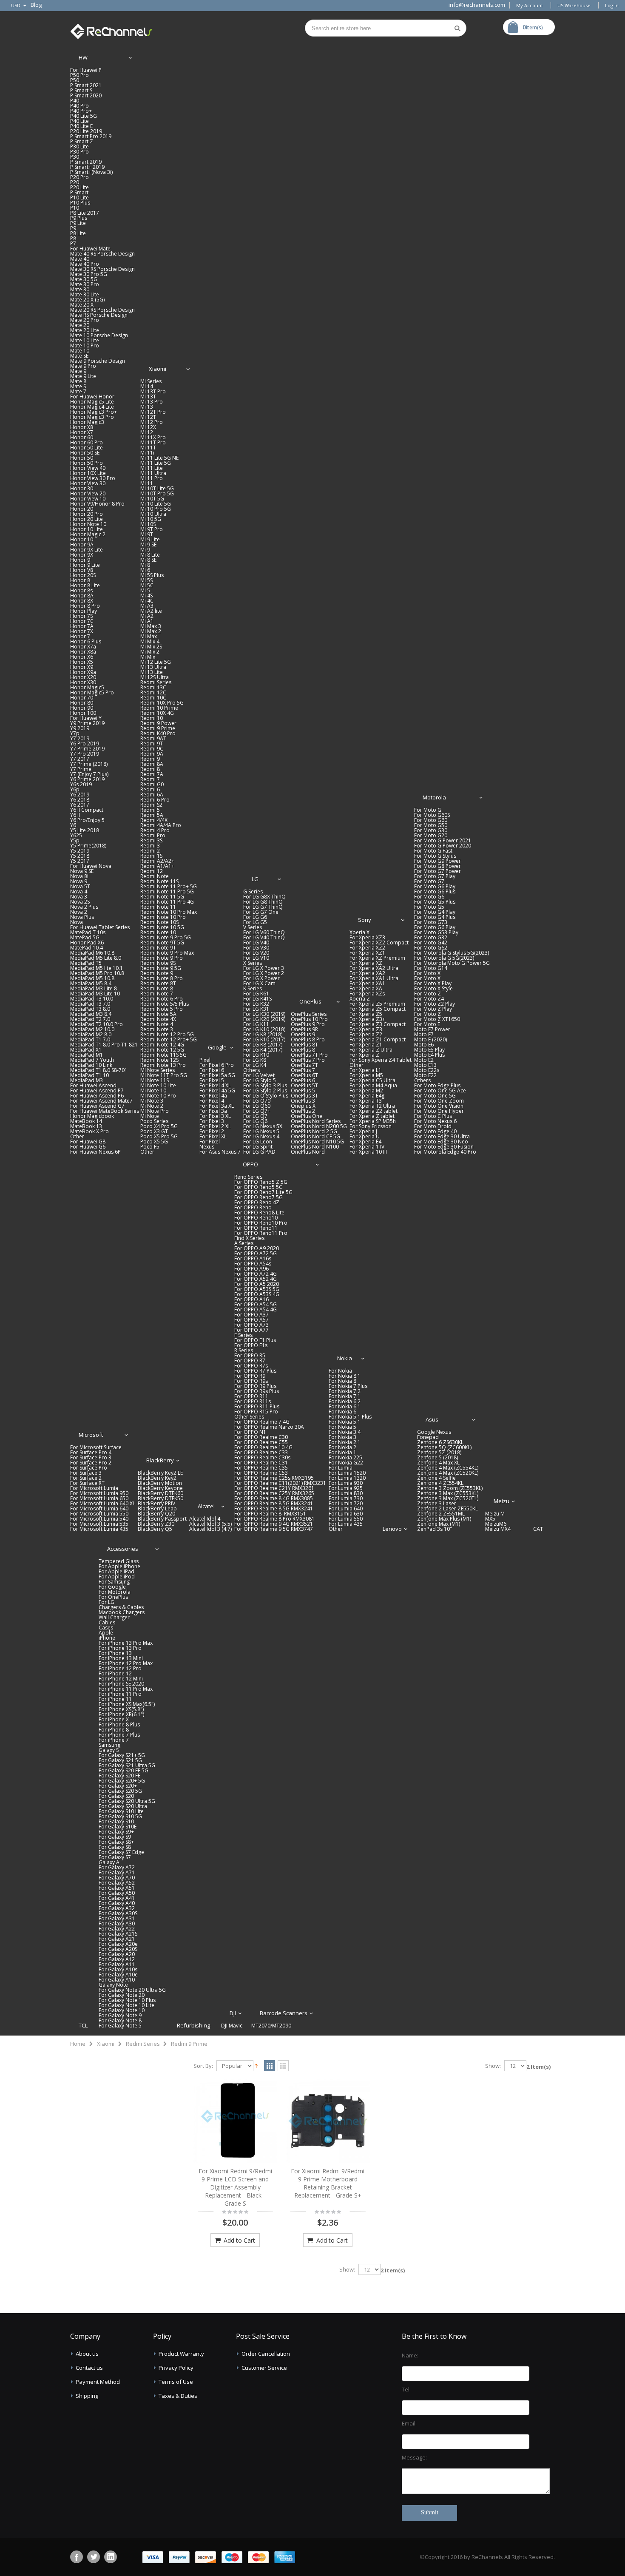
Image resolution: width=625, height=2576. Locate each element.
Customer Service (264, 2368)
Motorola (434, 797)
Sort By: (203, 2066)
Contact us (89, 2368)
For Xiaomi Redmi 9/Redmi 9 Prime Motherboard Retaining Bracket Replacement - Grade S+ (328, 2183)
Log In (612, 5)
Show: (493, 2066)
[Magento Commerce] (111, 30)
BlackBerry (160, 1460)
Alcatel (206, 1506)
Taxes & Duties (178, 2396)
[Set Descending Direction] (256, 2065)
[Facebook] (77, 2557)
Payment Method (98, 2382)
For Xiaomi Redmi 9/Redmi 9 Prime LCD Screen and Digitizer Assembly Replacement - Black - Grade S (235, 2187)
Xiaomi (158, 369)
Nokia (345, 1358)
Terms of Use (176, 2382)
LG (255, 879)
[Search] (457, 28)
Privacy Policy (176, 2368)
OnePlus (310, 1001)
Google (217, 1047)
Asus (432, 1419)
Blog (36, 5)
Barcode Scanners (284, 2013)
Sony (365, 920)
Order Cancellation (266, 2354)
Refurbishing (193, 2025)
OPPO (250, 1164)
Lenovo (392, 1529)
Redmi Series (143, 2044)
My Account (530, 5)
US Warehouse (574, 5)
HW (83, 57)
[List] (283, 2066)
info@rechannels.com (477, 5)
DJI (233, 2013)
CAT (538, 1529)
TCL (83, 2025)
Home (78, 2044)
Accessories (123, 1549)
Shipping (87, 2396)
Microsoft (91, 1435)
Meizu (501, 1501)
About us (87, 2354)
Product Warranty (181, 2354)
